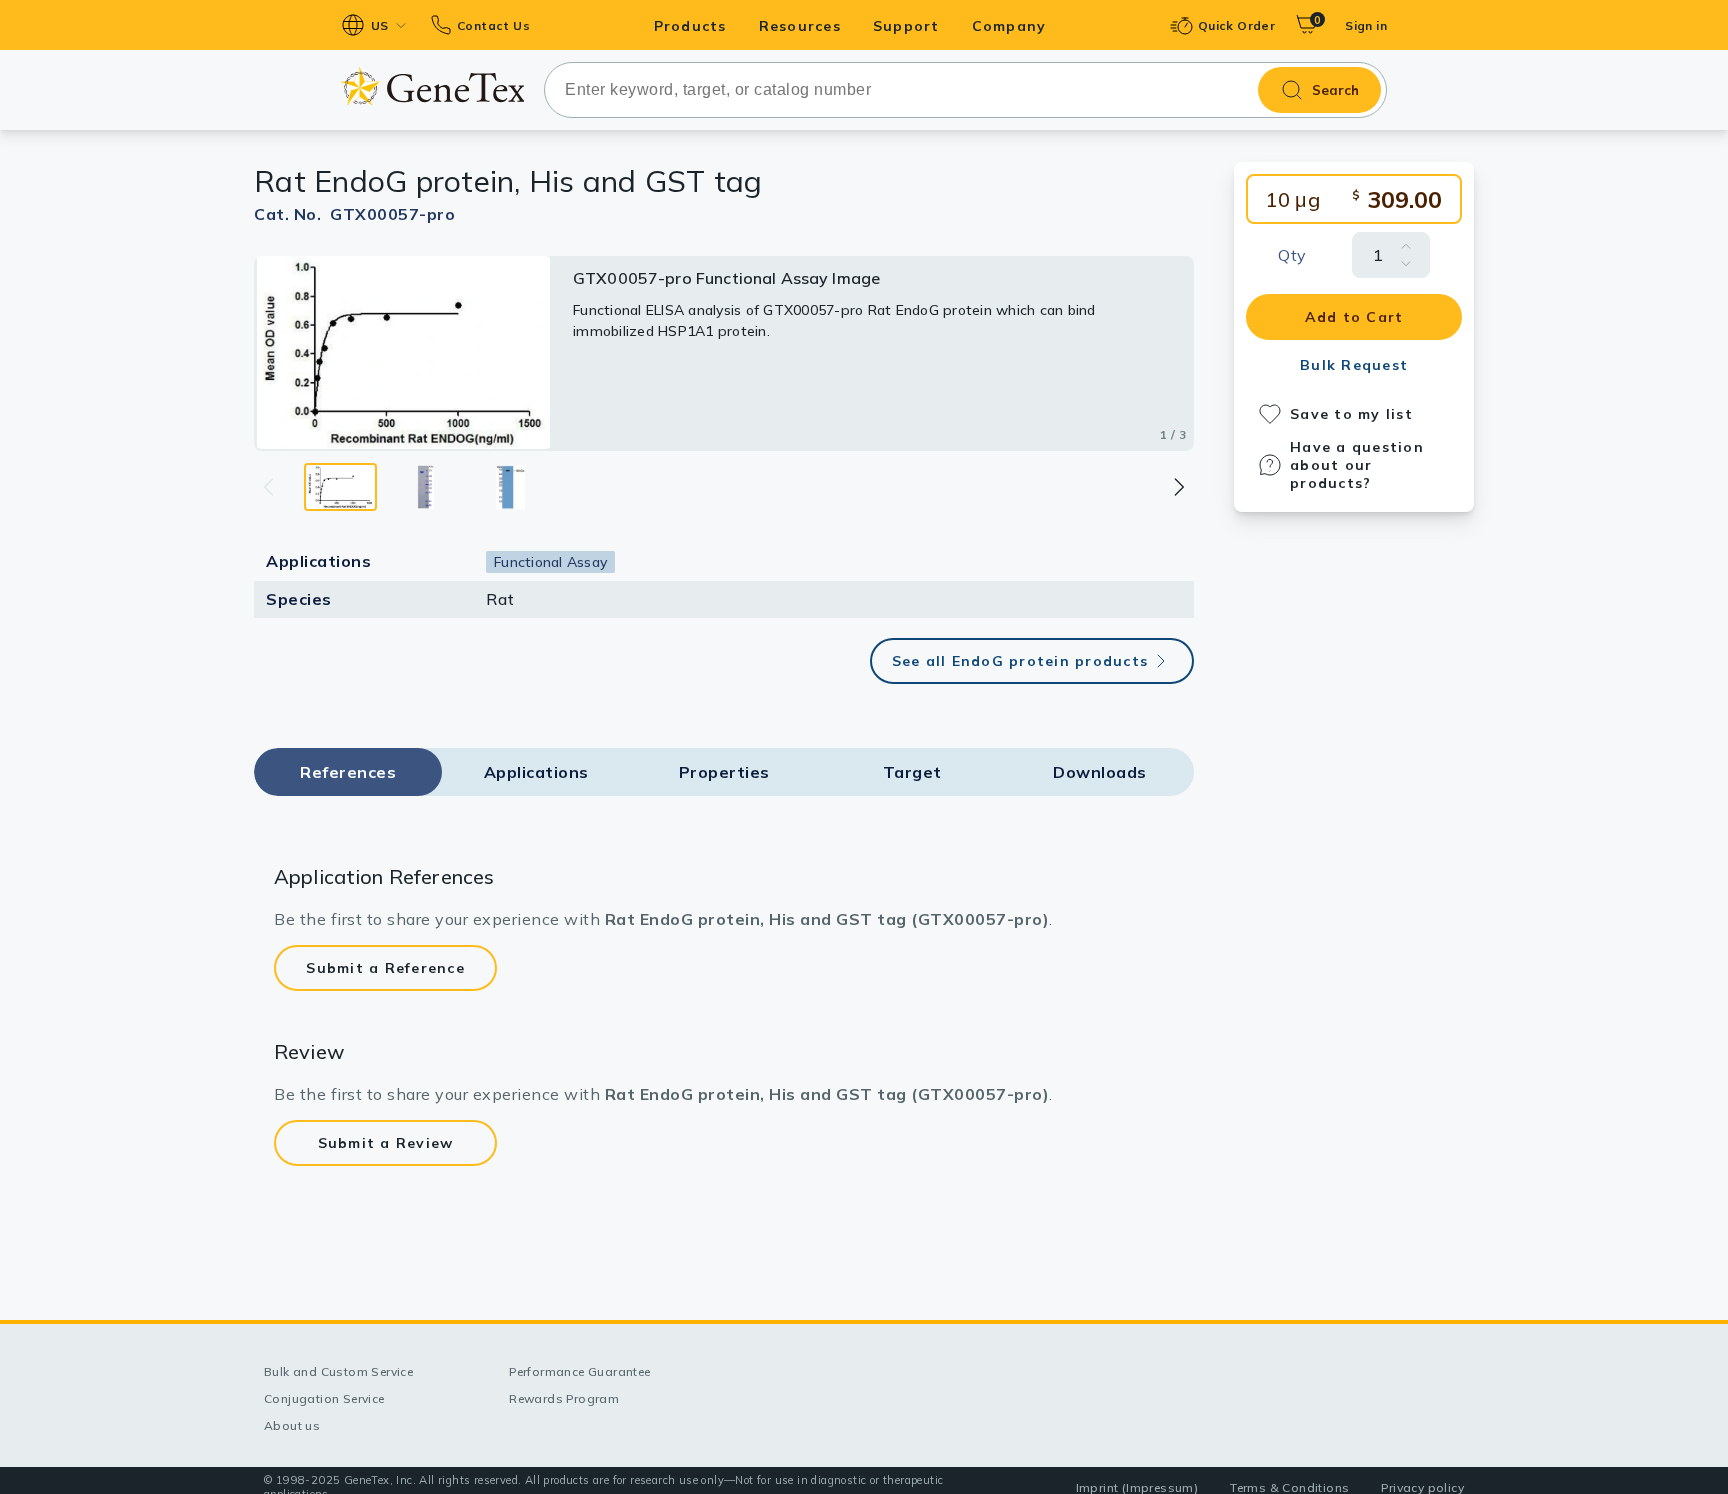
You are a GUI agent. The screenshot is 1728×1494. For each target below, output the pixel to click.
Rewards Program (564, 1398)
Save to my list (1351, 414)
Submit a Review (386, 1143)
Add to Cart (1354, 317)
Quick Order (1236, 25)
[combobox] (965, 90)
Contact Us (493, 25)
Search (1335, 90)
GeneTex (432, 86)
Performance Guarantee (579, 1371)
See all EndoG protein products (1020, 661)
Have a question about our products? (1357, 465)
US (380, 25)
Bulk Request (1354, 365)
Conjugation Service (324, 1398)
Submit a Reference (385, 968)
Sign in (1366, 25)
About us (292, 1425)
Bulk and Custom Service (338, 1371)
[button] (1178, 487)
